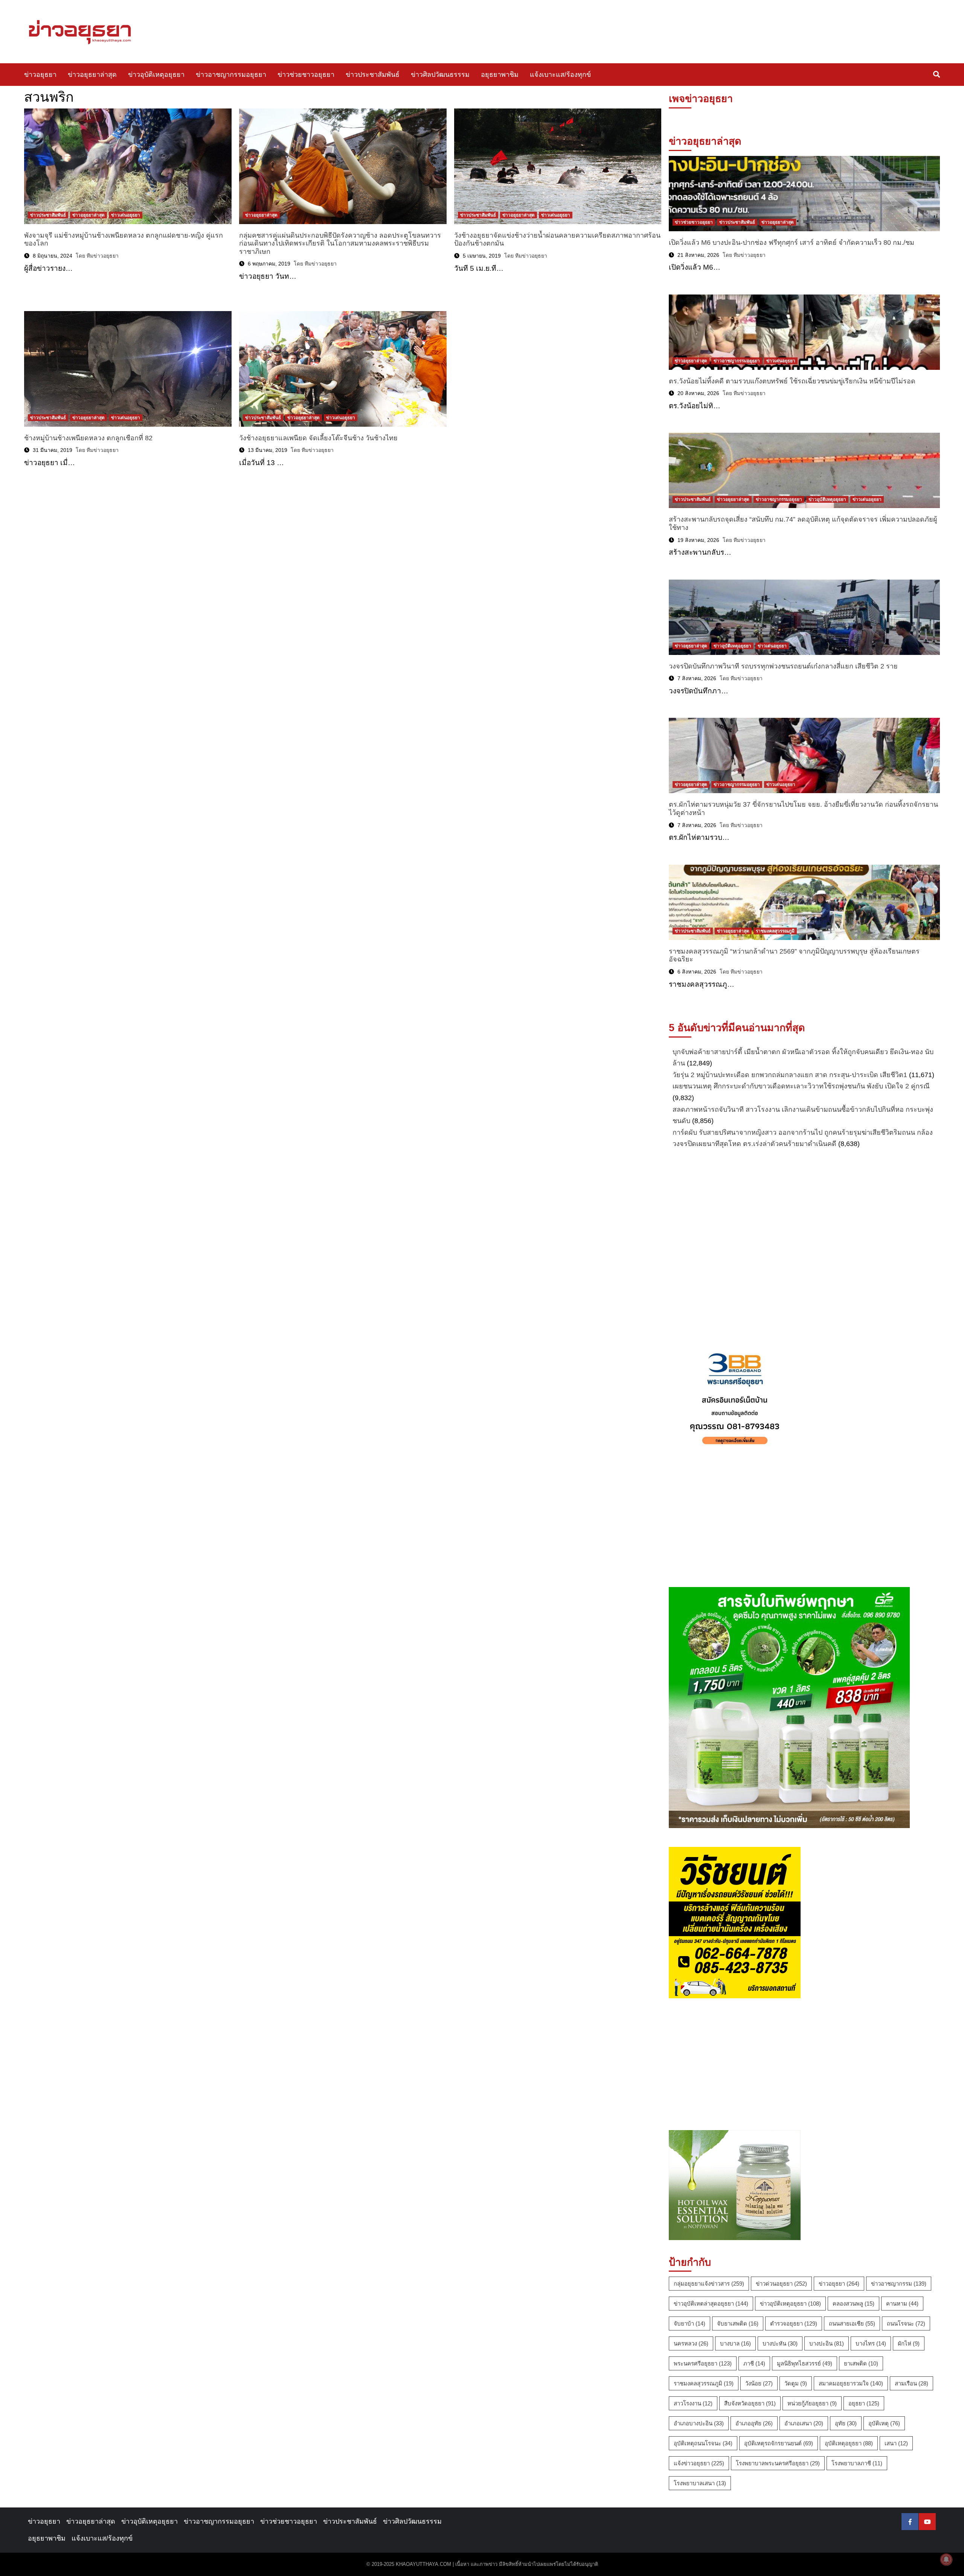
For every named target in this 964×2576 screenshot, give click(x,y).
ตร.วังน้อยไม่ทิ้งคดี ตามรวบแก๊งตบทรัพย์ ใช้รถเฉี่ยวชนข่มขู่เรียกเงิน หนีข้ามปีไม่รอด (792, 381)
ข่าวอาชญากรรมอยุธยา (231, 75)
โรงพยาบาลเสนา (700, 2483)
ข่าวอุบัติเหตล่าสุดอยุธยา (711, 2304)
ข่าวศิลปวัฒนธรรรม (440, 75)
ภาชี (754, 2363)
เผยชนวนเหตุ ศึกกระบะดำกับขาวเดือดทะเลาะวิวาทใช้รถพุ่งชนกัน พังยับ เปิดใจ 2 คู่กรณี (801, 1086)
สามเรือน (911, 2383)
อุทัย (846, 2423)
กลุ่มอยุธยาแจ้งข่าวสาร (709, 2284)
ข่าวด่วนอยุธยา (781, 2284)
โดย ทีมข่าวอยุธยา (97, 256)
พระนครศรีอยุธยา (703, 2363)
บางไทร (871, 2343)
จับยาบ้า (689, 2323)
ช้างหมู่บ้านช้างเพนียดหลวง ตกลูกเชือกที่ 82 (88, 438)
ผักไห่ (909, 2343)
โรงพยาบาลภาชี (857, 2463)
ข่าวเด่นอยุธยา (126, 215)
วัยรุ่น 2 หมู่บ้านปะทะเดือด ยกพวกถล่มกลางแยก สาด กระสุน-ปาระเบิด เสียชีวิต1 (790, 1075)
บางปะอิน (827, 2343)
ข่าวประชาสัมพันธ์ (373, 75)
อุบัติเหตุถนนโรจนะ (703, 2443)
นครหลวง (691, 2343)
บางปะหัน (780, 2343)
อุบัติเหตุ (884, 2423)
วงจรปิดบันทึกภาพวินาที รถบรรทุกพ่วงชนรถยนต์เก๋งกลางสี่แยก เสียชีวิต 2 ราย (783, 666)
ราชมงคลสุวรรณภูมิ (775, 931)
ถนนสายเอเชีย (852, 2323)
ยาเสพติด (861, 2363)
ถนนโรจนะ (906, 2323)
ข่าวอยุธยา (40, 75)
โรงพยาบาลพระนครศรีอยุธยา (778, 2463)
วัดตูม (796, 2383)
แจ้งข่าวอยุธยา (699, 2463)
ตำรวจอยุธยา (794, 2323)
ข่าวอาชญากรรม (899, 2284)
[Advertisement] (804, 1246)
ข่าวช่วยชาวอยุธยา (306, 75)
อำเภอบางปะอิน (699, 2423)
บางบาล (735, 2343)
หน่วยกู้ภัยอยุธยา (812, 2403)
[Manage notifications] (946, 2559)
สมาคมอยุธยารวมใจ (851, 2383)
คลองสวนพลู (853, 2304)
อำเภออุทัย (754, 2423)
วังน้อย (759, 2383)
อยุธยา (864, 2403)
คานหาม (902, 2304)
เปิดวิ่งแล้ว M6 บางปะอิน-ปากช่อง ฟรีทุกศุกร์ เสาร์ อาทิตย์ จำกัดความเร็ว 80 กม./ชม (792, 243)
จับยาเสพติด (738, 2323)
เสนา (896, 2443)
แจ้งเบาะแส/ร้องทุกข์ (560, 75)
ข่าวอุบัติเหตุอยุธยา (156, 75)
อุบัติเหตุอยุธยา (849, 2443)
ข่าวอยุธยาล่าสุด (92, 75)
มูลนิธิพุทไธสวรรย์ (805, 2363)
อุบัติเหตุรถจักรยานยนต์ (779, 2443)
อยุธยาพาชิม (500, 75)
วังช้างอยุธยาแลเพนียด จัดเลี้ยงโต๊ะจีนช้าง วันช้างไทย (318, 438)
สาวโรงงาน (693, 2403)
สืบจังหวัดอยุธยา (750, 2403)
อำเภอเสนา (804, 2423)
